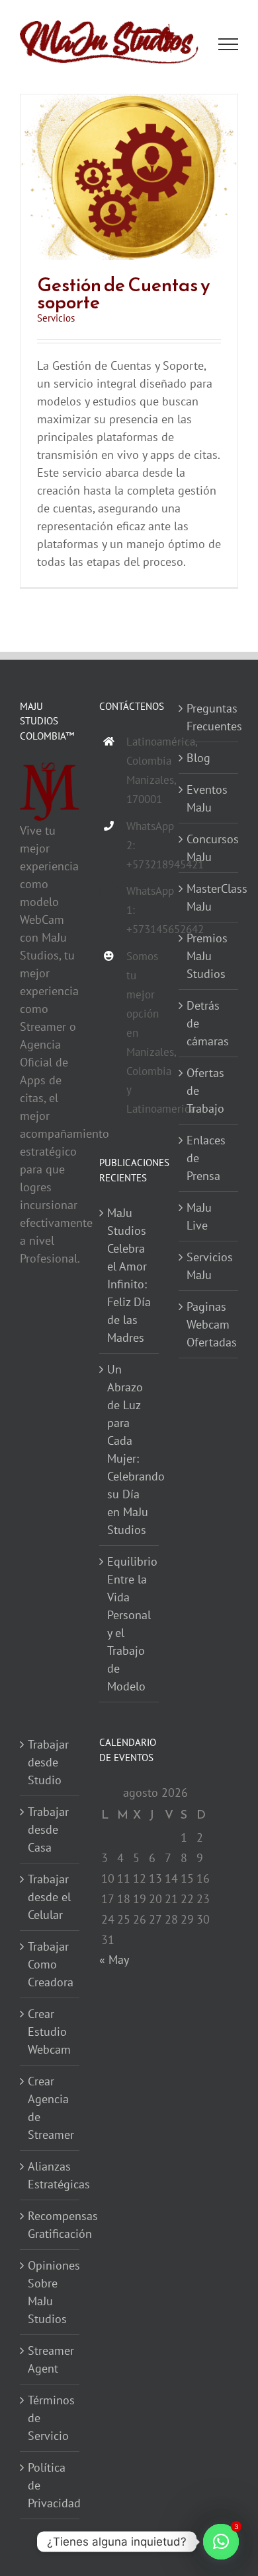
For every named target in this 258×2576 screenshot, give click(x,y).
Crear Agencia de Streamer (50, 2108)
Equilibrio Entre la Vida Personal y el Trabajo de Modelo (130, 1624)
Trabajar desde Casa (48, 1830)
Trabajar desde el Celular (49, 1897)
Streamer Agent (50, 2360)
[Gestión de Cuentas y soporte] (129, 104)
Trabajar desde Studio (48, 1763)
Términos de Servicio (50, 2419)
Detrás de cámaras (208, 1024)
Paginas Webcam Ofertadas (209, 1325)
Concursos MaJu (209, 849)
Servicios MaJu (209, 1267)
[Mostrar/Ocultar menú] (229, 45)
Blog (198, 758)
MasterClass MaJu (209, 898)
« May (114, 1960)
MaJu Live (199, 1217)
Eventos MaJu (207, 799)
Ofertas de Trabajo (205, 1091)
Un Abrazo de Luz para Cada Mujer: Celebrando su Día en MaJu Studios (130, 1450)
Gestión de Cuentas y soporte (124, 294)
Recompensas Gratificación (50, 2225)
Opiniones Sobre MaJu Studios (50, 2293)
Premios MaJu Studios (207, 957)
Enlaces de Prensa (206, 1159)
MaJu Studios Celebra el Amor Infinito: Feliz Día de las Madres (129, 1276)
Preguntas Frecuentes (209, 718)
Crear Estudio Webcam (49, 2032)
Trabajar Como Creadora (50, 1965)
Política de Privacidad (50, 2486)
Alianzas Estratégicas (50, 2176)
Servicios (56, 319)
